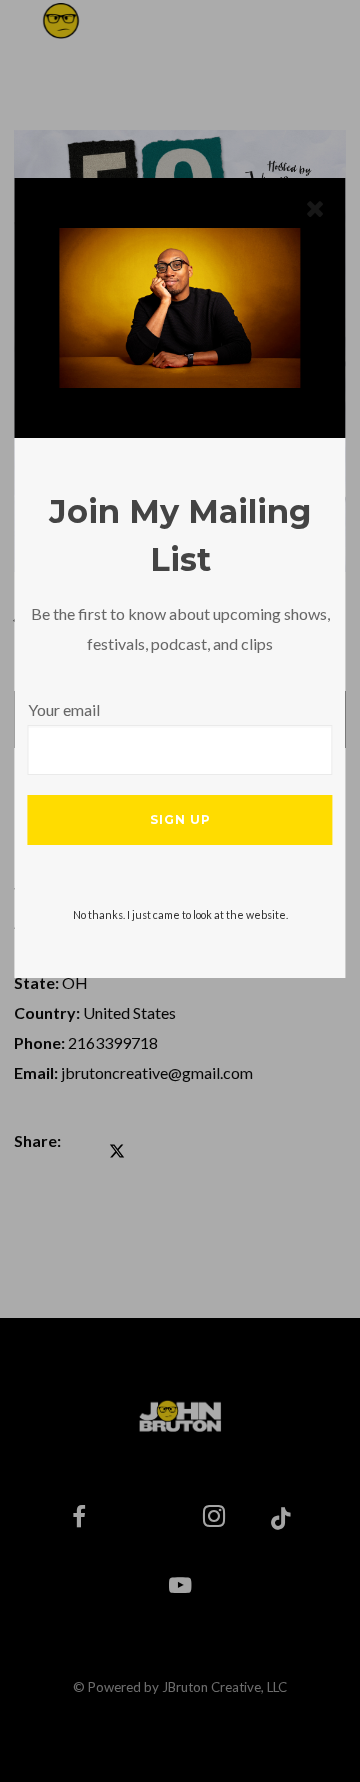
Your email (64, 709)
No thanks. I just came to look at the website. (180, 914)
